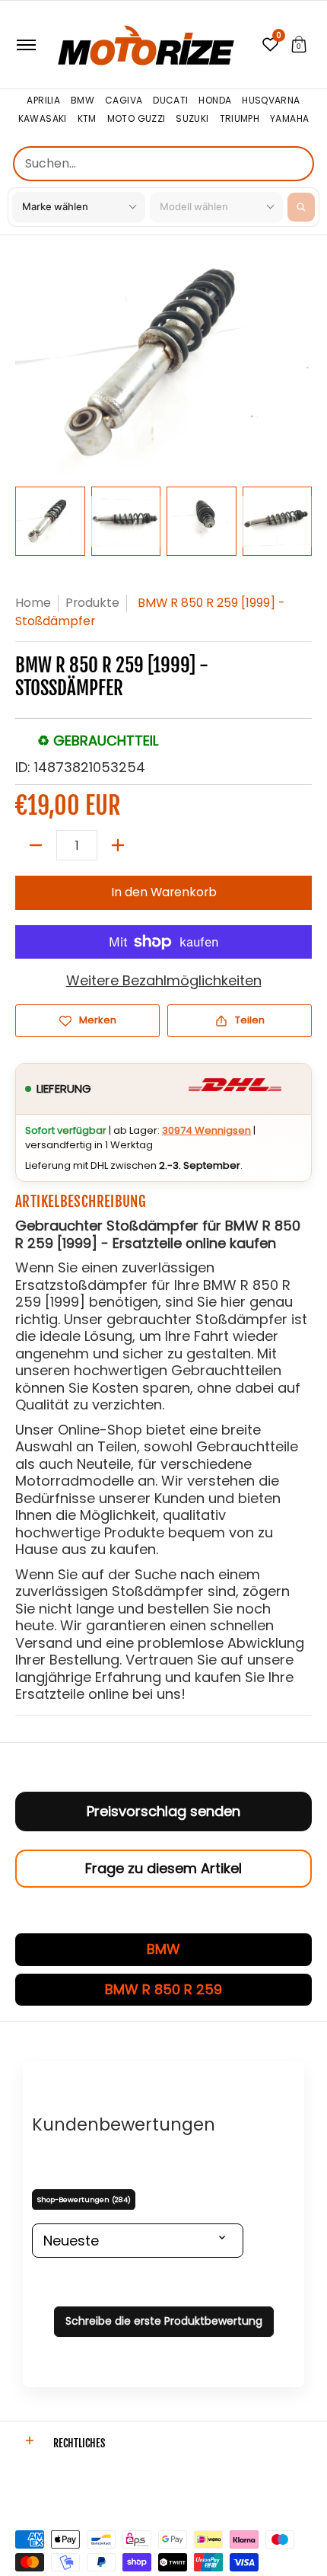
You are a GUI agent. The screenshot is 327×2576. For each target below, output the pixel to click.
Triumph (240, 119)
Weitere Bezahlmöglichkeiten (164, 981)
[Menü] (25, 45)
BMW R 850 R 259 (163, 1989)
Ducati (170, 101)
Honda (215, 101)
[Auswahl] (118, 845)
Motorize (38, 2490)
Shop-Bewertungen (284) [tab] (84, 2199)
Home (33, 603)
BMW (83, 101)
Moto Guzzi (137, 119)
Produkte (92, 603)
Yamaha (289, 119)
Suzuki (192, 119)
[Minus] (36, 845)
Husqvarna (271, 101)
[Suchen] (301, 207)
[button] (299, 45)
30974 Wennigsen (206, 1130)
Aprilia (43, 101)
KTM (87, 119)
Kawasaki (43, 119)
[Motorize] (146, 45)
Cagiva (124, 101)
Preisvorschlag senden (163, 1811)
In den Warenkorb (164, 892)
